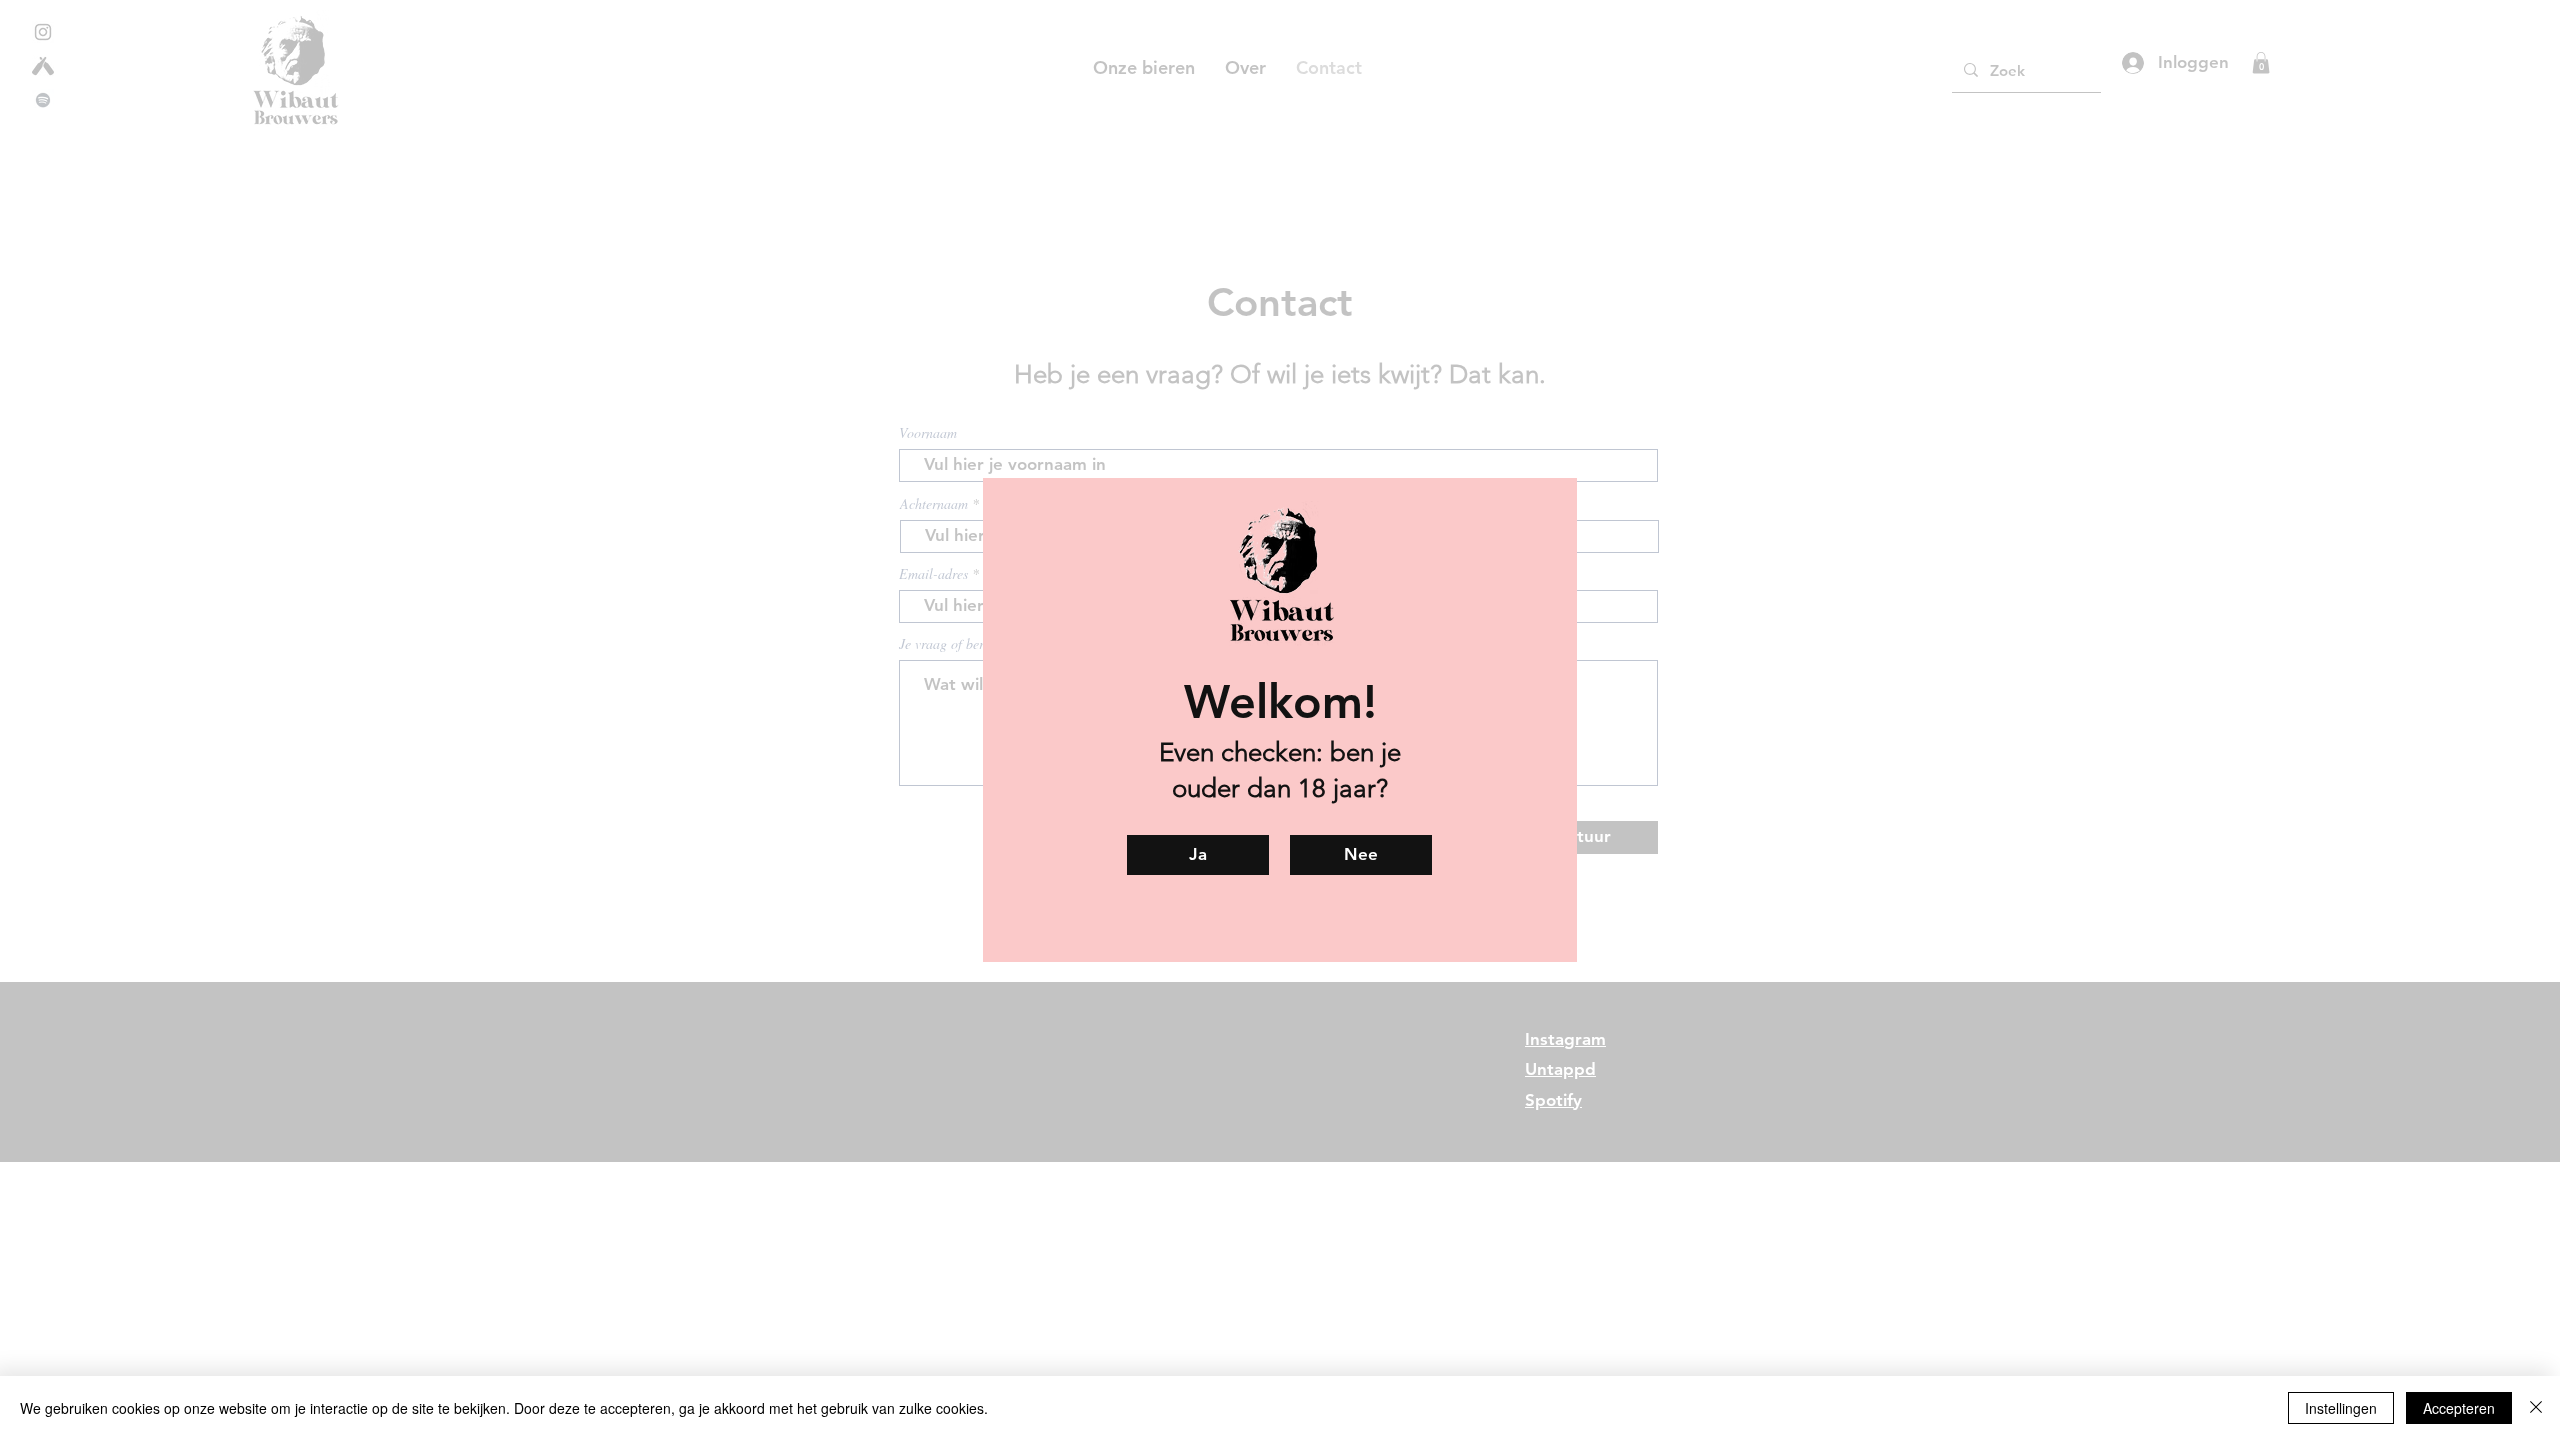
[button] (1361, 855)
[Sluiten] (2536, 1408)
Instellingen (2341, 1408)
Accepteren (2459, 1408)
